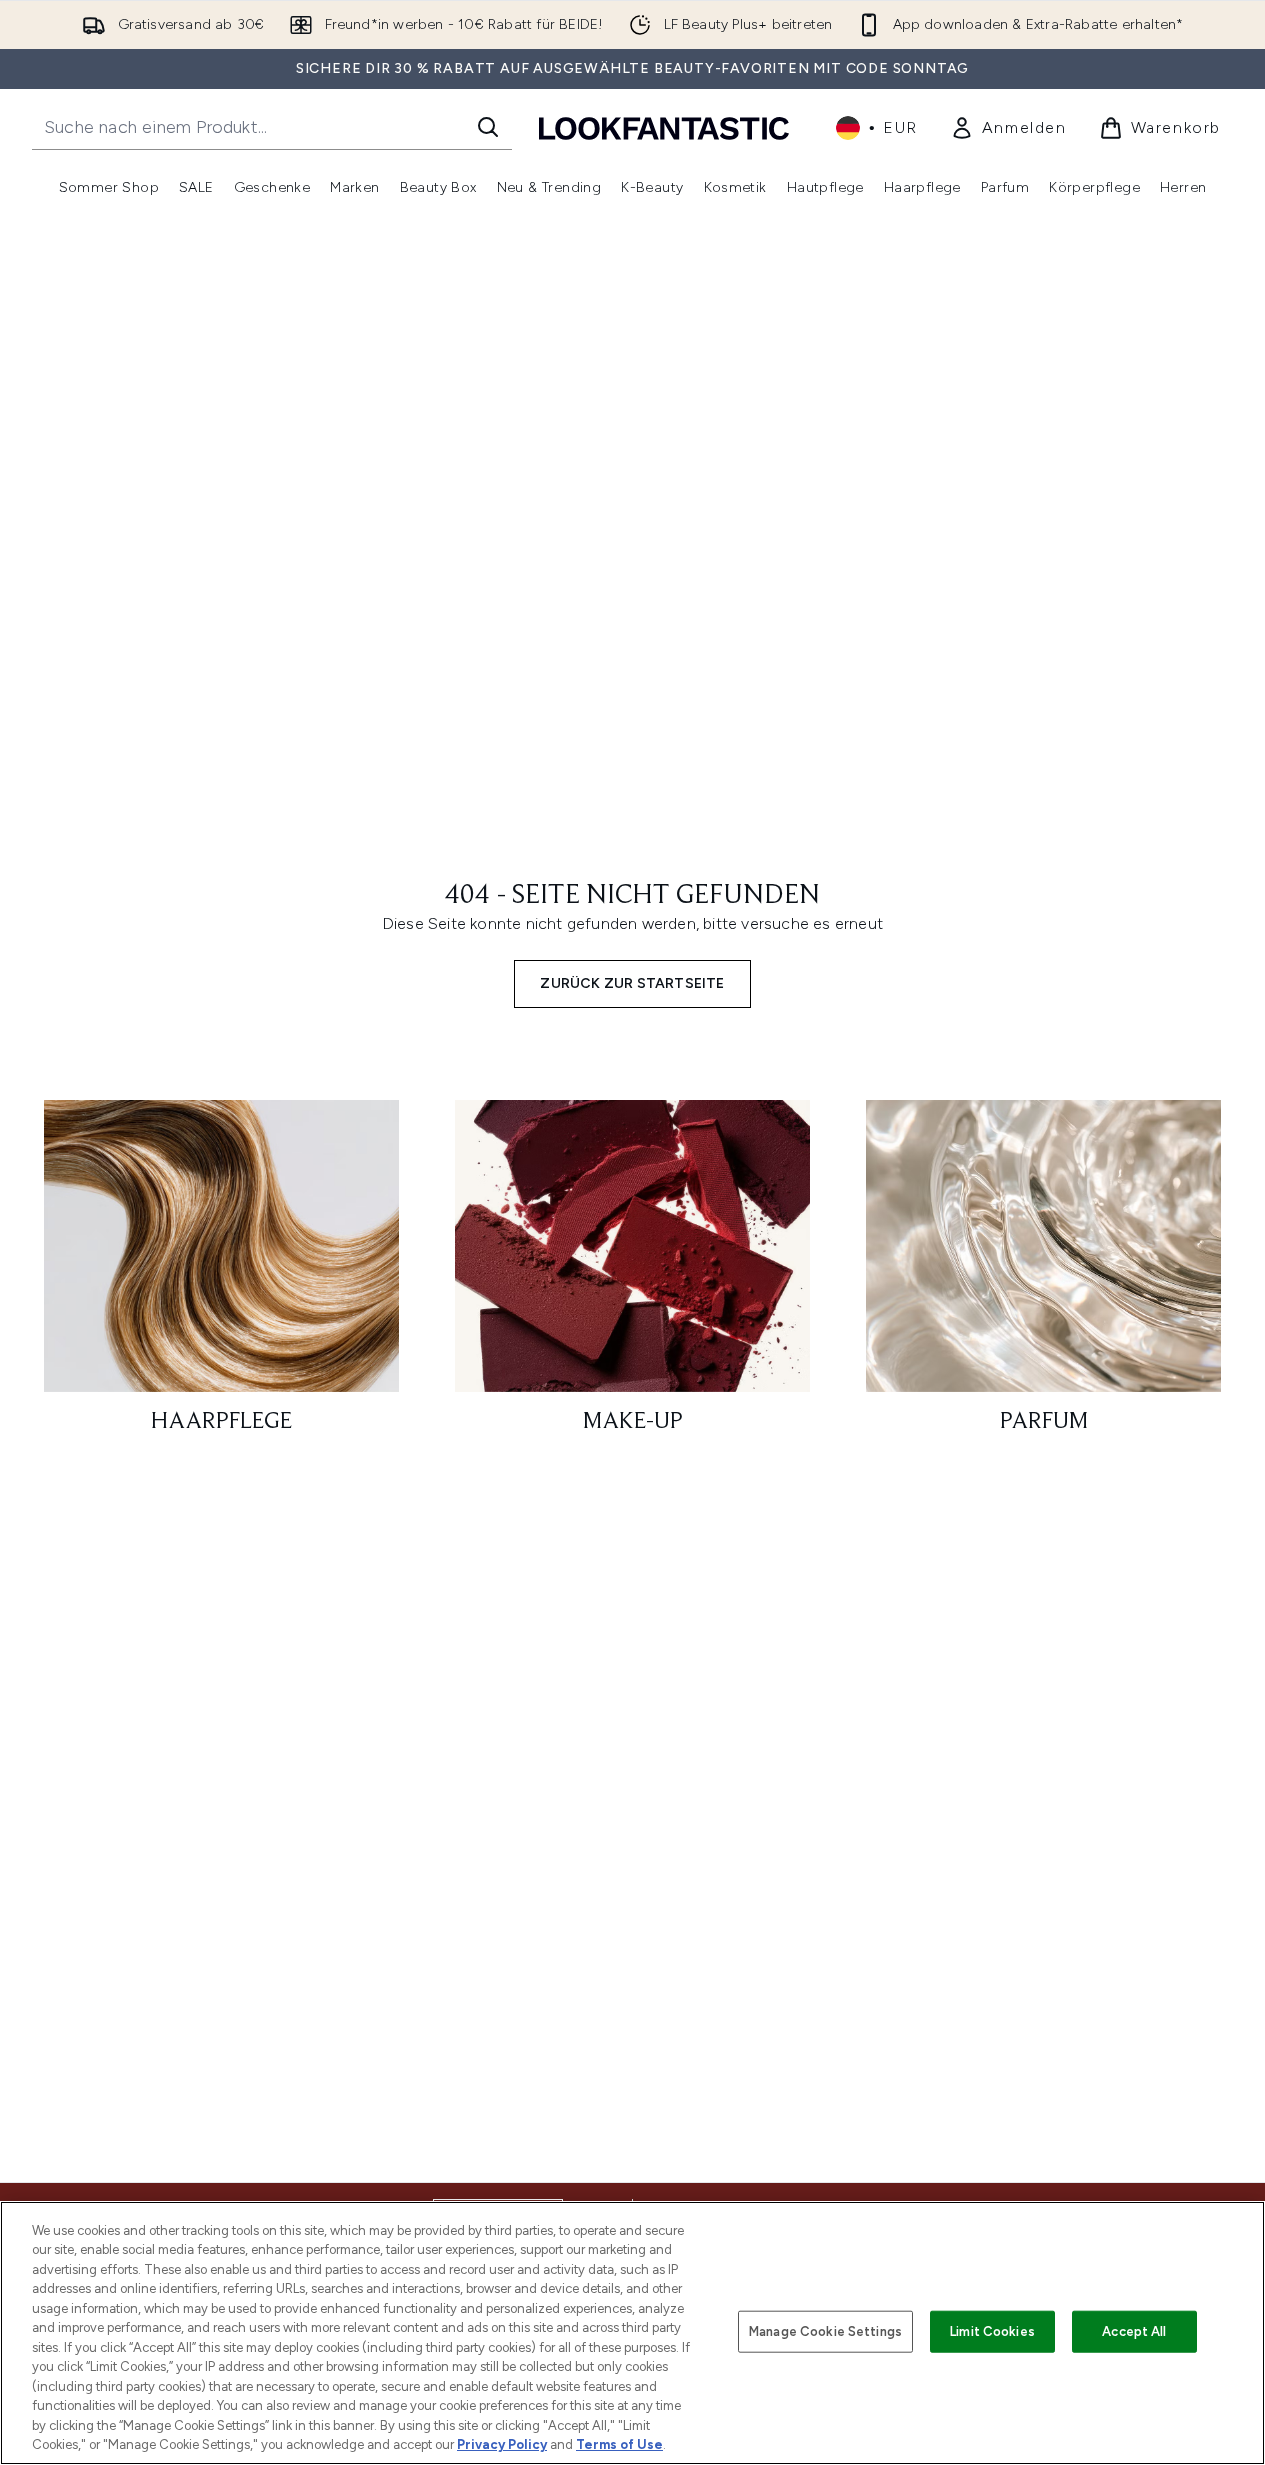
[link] (1008, 128)
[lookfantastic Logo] (664, 127)
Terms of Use (619, 2444)
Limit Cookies (992, 2331)
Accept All (1134, 2331)
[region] (632, 2333)
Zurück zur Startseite (632, 983)
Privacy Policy (502, 2444)
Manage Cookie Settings (825, 2331)
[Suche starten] (488, 127)
